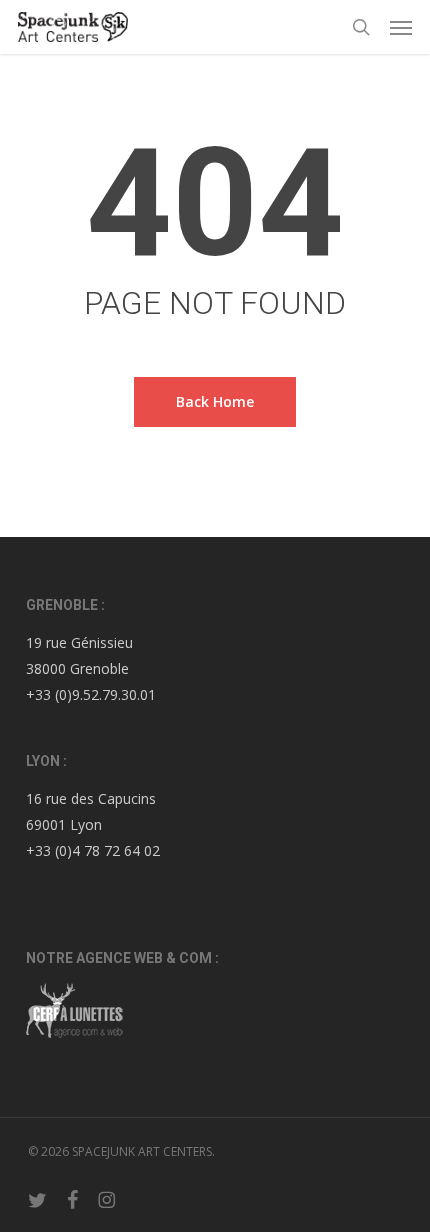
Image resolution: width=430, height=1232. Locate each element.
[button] (401, 27)
